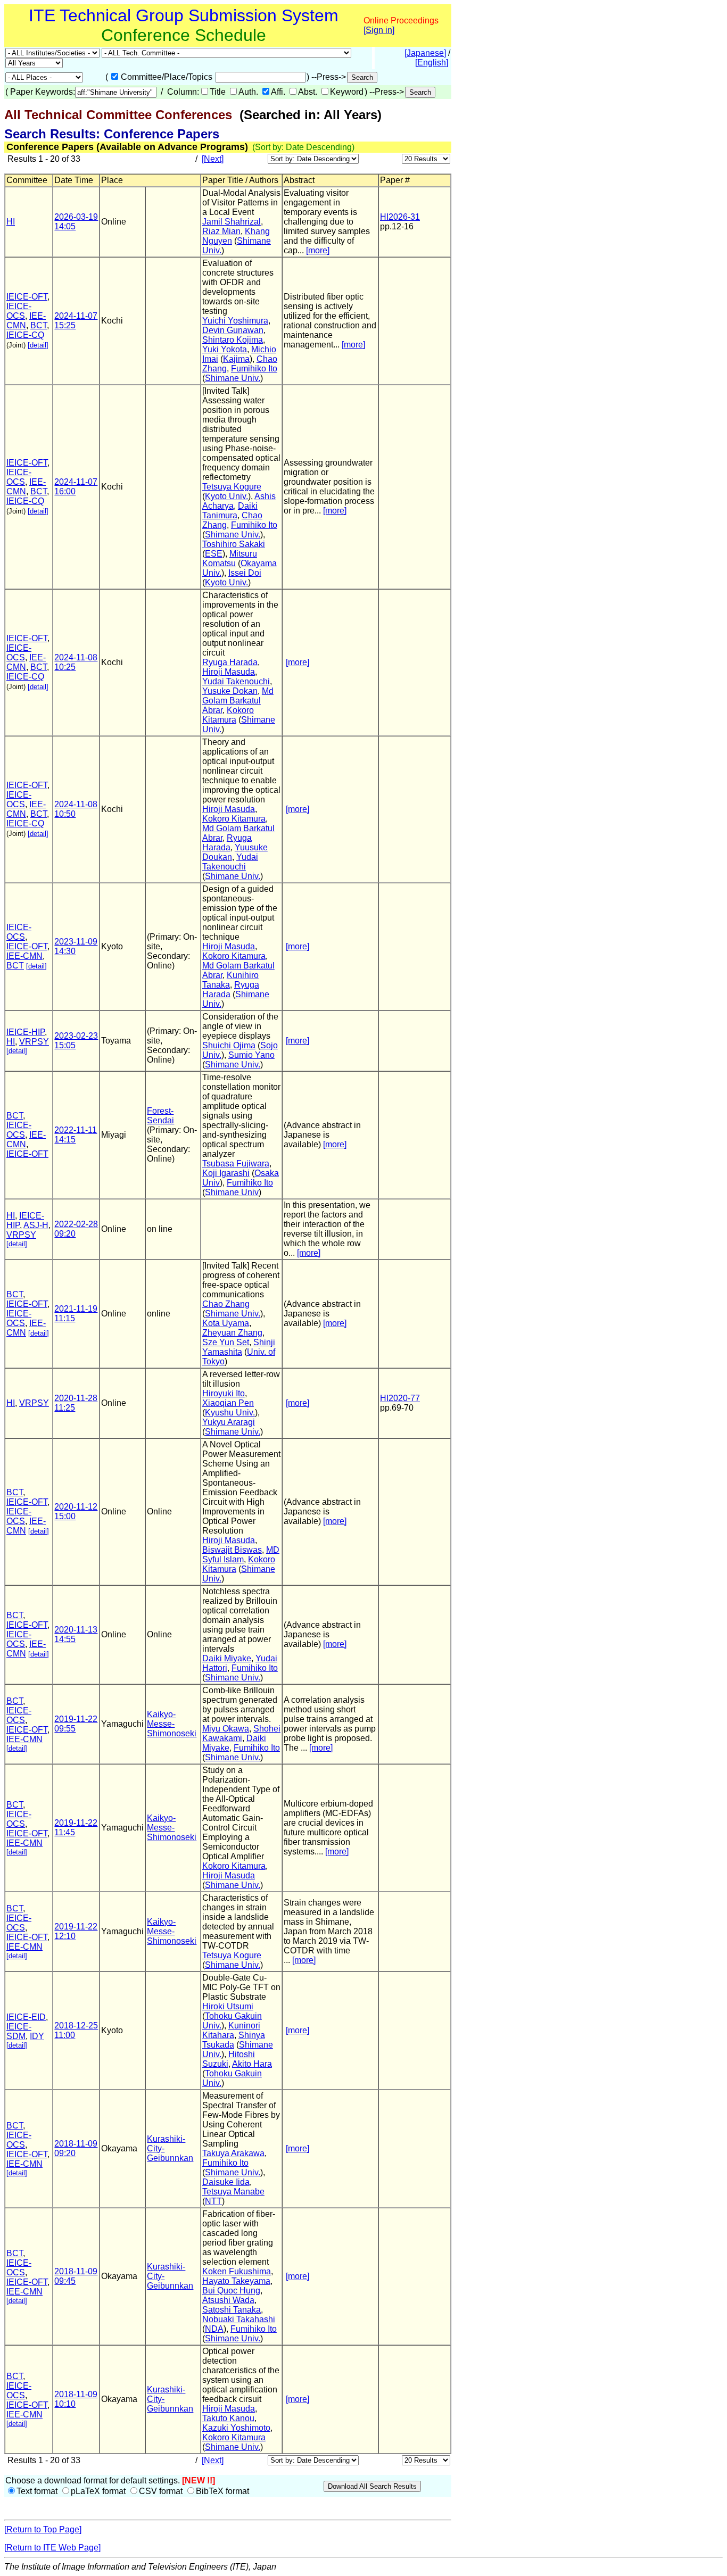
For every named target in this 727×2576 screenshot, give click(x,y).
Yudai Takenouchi (236, 681)
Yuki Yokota (225, 349)
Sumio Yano (251, 1055)
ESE (214, 554)
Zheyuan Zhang (232, 1333)
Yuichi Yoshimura (235, 321)
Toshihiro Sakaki (234, 544)
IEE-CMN (24, 956)
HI (11, 222)
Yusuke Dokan (230, 691)
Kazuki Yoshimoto (236, 2428)
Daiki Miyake (227, 1658)
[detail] (38, 345)
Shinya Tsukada (234, 2040)
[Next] (213, 159)
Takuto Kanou (228, 2418)
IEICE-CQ (25, 335)
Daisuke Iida (226, 2182)
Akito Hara (252, 2064)
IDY (37, 2036)
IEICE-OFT (27, 297)
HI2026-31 (400, 217)
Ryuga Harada (230, 662)
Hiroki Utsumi (228, 2006)
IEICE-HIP (26, 1032)
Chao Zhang (226, 1304)
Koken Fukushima (237, 2271)
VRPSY (34, 1042)
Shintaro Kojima (233, 340)
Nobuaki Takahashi (239, 2319)
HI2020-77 (400, 1398)
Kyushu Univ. (230, 1413)
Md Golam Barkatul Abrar (238, 701)
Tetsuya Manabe (233, 2192)
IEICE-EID (26, 2017)
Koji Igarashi (226, 1173)
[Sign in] (379, 30)
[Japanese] (425, 53)
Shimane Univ (232, 1192)
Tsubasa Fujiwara (236, 1163)
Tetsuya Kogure (232, 487)
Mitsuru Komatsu (230, 558)
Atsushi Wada (228, 2300)
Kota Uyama (226, 1323)
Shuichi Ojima (229, 1045)
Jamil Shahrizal (232, 222)
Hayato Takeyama (236, 2281)
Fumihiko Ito (254, 368)
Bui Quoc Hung (231, 2291)
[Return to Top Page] (43, 2529)
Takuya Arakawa (233, 2153)
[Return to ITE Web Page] (52, 2548)
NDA (214, 2329)
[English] (432, 63)
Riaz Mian (221, 231)
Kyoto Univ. (226, 496)
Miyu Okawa (226, 1729)
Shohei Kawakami (241, 1733)
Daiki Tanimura (230, 511)
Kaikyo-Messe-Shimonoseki (172, 1724)
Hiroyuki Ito (224, 1393)
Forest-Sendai (160, 1116)
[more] (318, 250)
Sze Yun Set (226, 1342)
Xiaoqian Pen (228, 1403)
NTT (213, 2201)
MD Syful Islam (241, 1555)
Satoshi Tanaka (232, 2310)
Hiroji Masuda (229, 672)
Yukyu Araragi (229, 1422)
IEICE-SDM (19, 2031)
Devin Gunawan (233, 330)
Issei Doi (245, 573)
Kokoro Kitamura (228, 715)
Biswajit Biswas (232, 1550)
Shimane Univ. (233, 378)
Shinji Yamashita (239, 1347)
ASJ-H (36, 1225)
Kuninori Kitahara (231, 2030)
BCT (39, 325)
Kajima (236, 359)
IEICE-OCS (19, 311)
